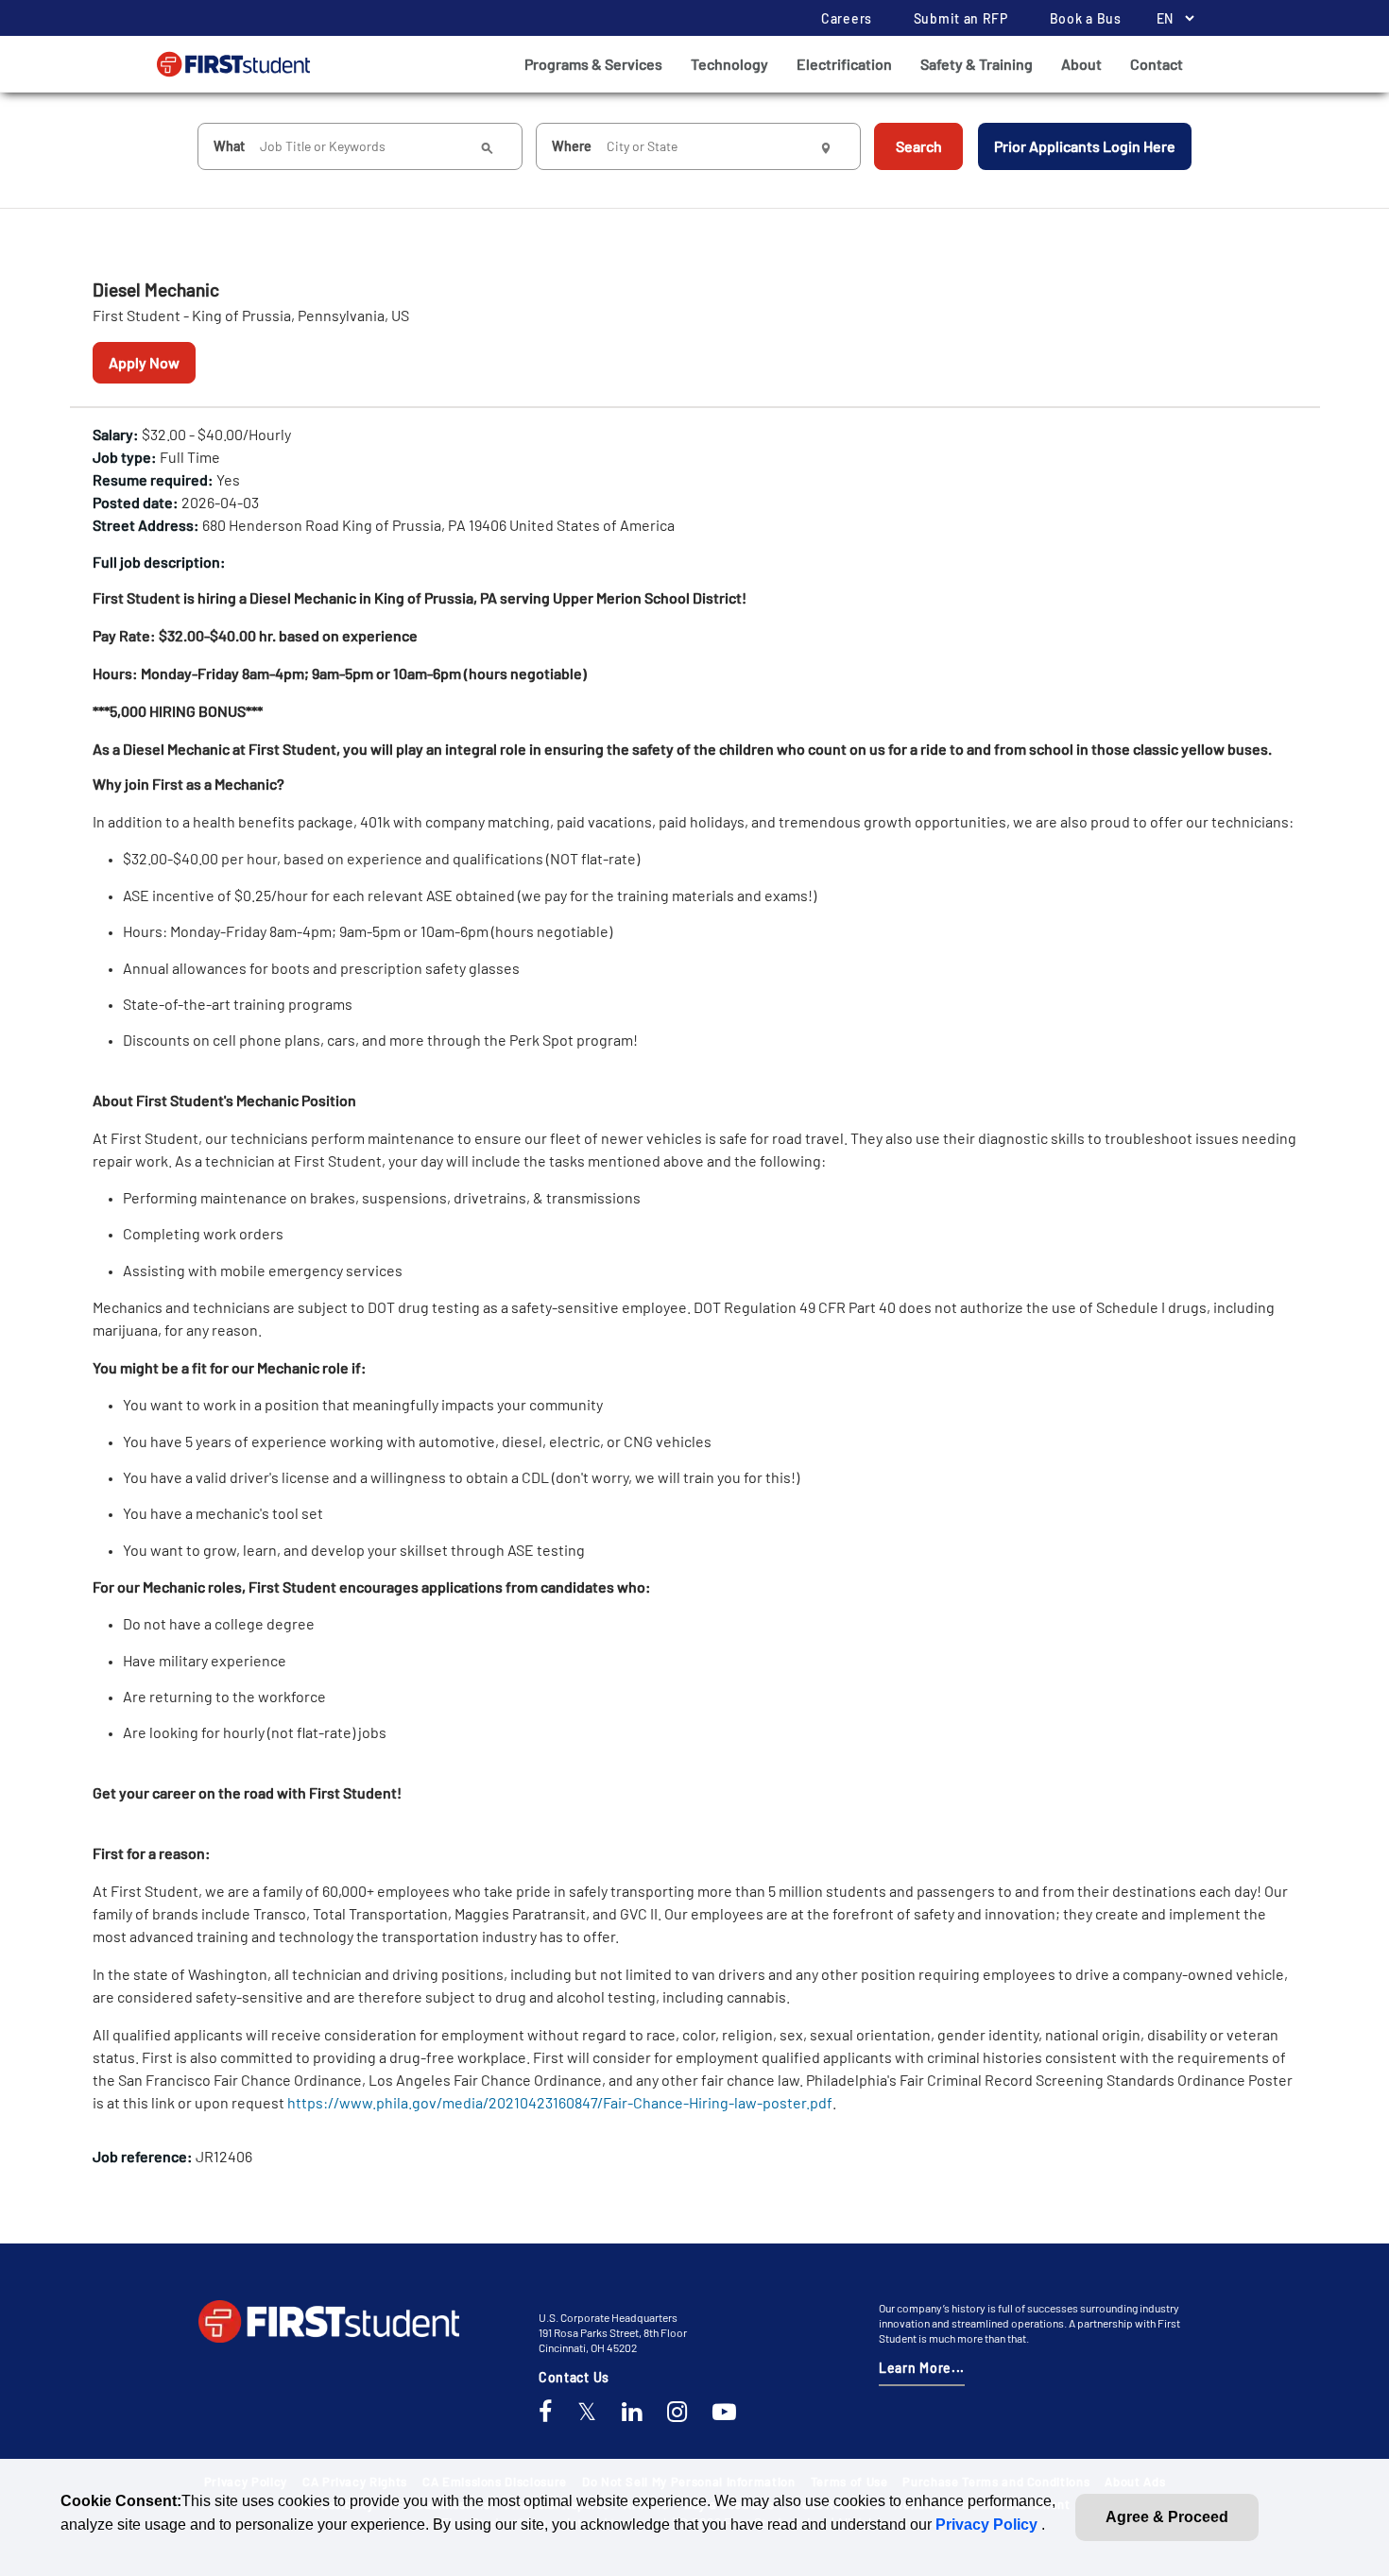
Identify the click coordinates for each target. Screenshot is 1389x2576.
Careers (847, 18)
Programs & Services (593, 64)
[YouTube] (724, 2413)
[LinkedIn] (632, 2413)
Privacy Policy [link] (988, 2525)
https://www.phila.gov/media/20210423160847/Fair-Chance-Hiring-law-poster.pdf (560, 2102)
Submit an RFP (961, 18)
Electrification (844, 64)
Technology (729, 64)
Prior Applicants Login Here (1085, 146)
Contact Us (574, 2377)
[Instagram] (677, 2413)
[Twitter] (587, 2413)
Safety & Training (977, 64)
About (1081, 64)
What (229, 146)
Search (919, 146)
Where (572, 146)
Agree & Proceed (1167, 2517)
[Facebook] (545, 2413)
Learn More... (922, 2368)
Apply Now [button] (144, 362)
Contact (1157, 64)
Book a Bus (1086, 18)
